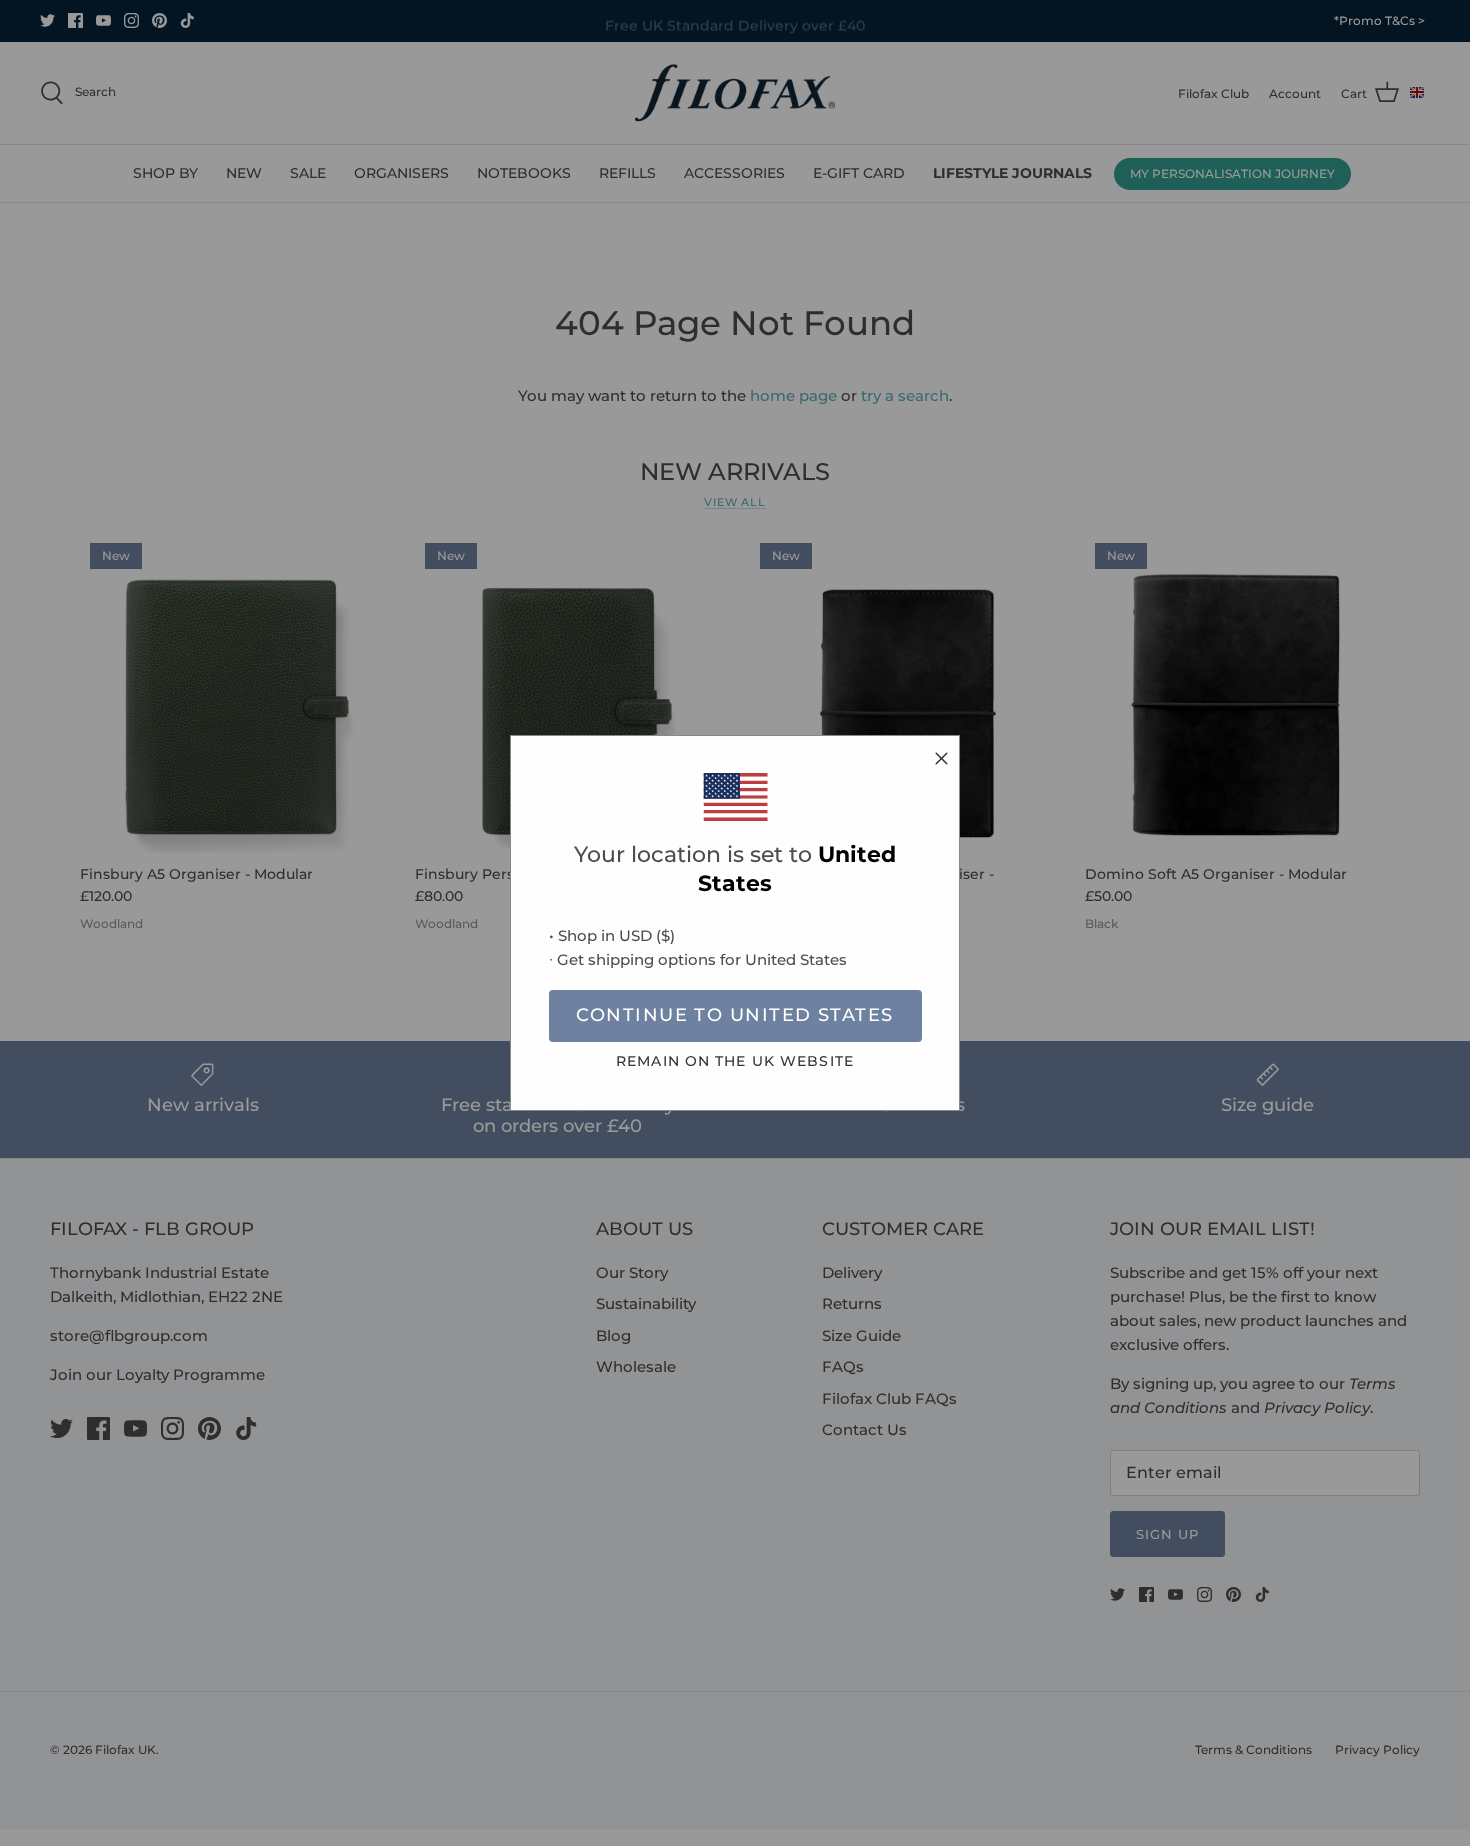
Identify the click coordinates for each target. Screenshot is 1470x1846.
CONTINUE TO (734, 1015)
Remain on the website (735, 1061)
